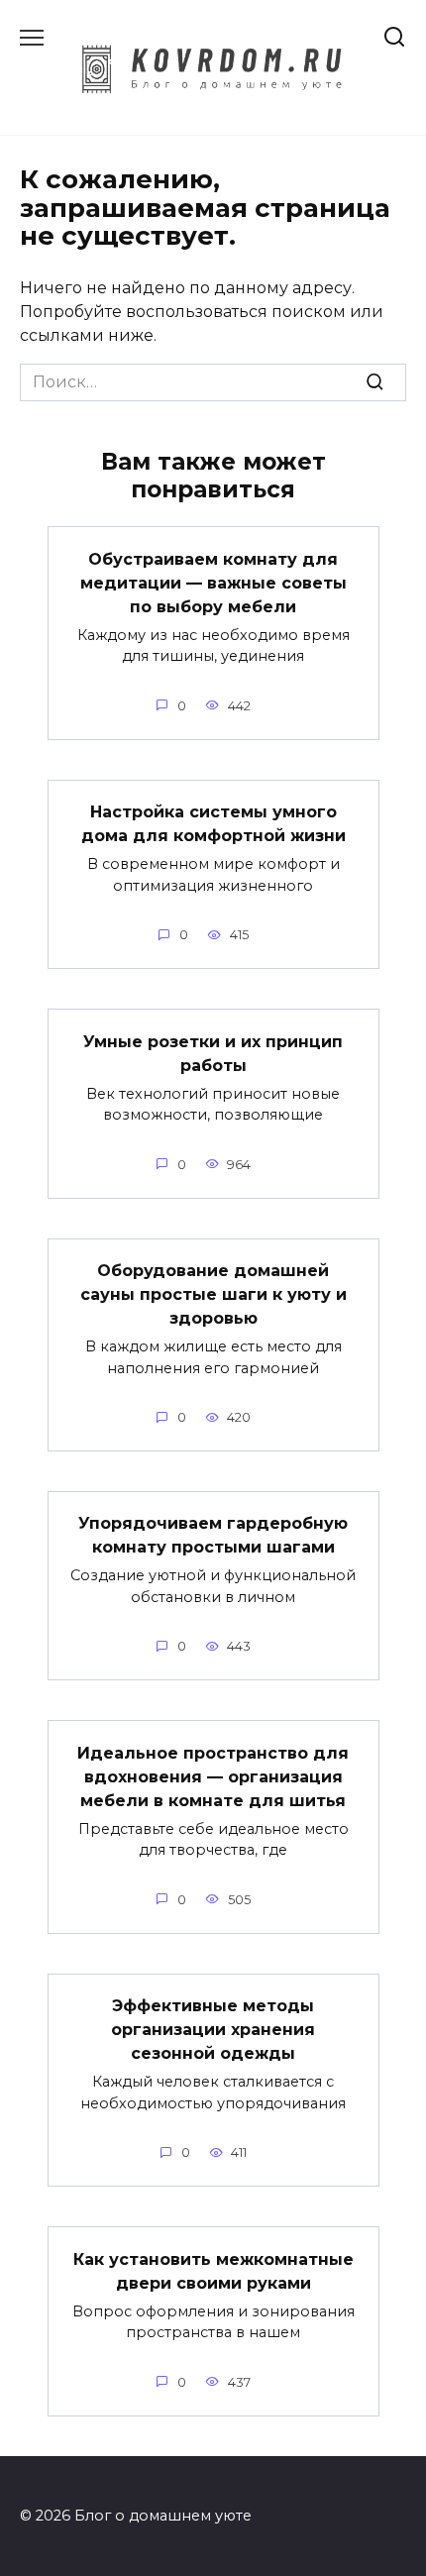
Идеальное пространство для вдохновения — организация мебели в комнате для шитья (213, 1776)
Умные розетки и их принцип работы (213, 1053)
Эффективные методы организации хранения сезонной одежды (213, 2030)
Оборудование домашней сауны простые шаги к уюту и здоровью (213, 1294)
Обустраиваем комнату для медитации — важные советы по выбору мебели (213, 582)
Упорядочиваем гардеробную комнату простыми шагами (213, 1535)
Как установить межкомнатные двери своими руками (213, 2270)
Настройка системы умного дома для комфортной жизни (213, 824)
